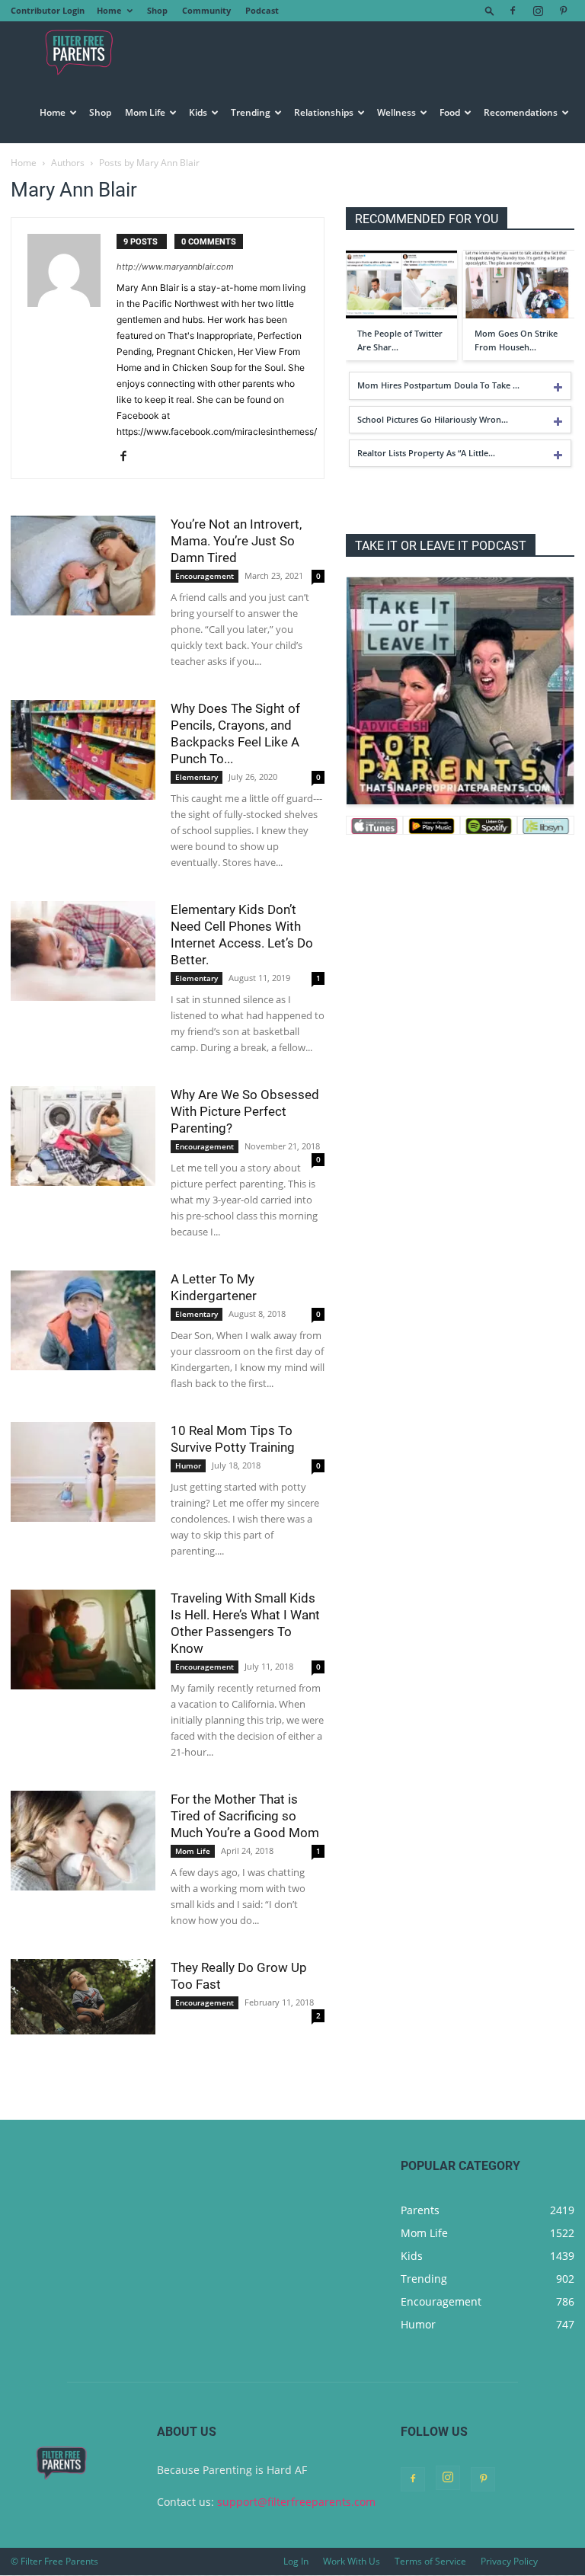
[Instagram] (538, 11)
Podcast (262, 10)
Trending (251, 112)
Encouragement (205, 576)
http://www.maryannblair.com (175, 267)
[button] (490, 10)
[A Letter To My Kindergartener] (83, 1320)
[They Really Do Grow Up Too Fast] (83, 1997)
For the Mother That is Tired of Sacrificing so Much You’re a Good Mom (245, 1816)
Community (206, 10)
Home (109, 10)
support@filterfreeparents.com (296, 2502)
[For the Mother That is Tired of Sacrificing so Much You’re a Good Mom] (83, 1841)
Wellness (396, 112)
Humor (188, 1465)
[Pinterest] (563, 11)
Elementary (197, 777)
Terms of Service (430, 2561)
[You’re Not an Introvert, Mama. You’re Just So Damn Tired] (83, 566)
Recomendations (521, 112)
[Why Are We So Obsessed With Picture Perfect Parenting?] (83, 1136)
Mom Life (145, 112)
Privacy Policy (509, 2561)
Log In (296, 2561)
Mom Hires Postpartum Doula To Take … (438, 385)
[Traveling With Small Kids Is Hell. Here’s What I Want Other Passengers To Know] (83, 1640)
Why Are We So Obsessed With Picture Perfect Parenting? (245, 1111)
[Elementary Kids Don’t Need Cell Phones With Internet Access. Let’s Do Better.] (83, 951)
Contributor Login (48, 10)
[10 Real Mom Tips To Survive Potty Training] (83, 1472)
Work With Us (352, 2561)
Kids (198, 112)
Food (450, 112)
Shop (157, 10)
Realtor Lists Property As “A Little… (426, 453)
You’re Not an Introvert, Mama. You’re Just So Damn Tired (236, 541)
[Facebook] (513, 11)
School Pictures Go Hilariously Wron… (433, 419)
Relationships (324, 112)
